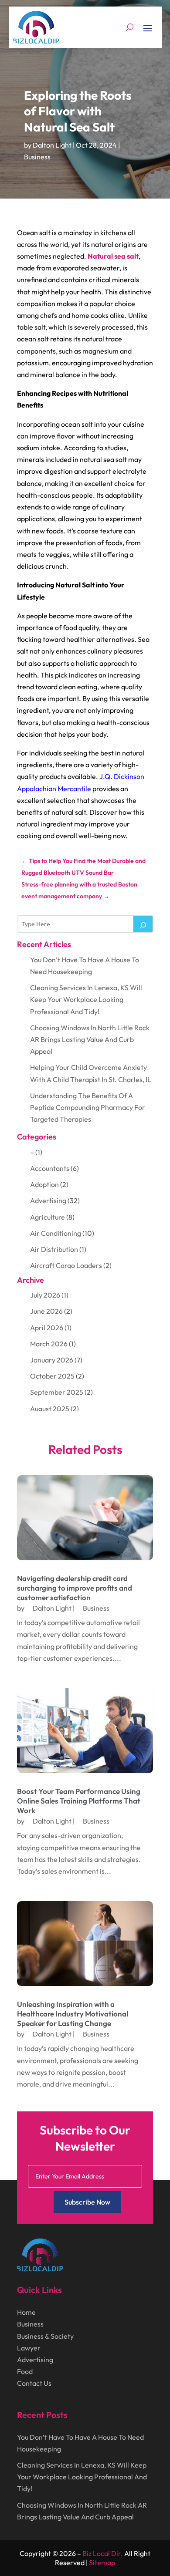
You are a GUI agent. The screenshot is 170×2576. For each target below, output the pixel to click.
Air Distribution (54, 1249)
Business (37, 157)
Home (26, 2312)
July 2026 (45, 1295)
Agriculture (48, 1217)
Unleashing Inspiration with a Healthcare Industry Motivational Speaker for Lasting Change (73, 2014)
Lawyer (29, 2348)
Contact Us (34, 2383)
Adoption (44, 1184)
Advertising (48, 1200)
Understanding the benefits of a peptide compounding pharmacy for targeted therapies (88, 1107)
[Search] (143, 924)
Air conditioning (56, 1233)
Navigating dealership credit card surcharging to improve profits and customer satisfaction (75, 1588)
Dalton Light (52, 145)
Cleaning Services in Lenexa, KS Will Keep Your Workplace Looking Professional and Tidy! (86, 999)
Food (25, 2371)
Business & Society (45, 2336)
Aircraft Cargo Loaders (66, 1265)
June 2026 (46, 1311)
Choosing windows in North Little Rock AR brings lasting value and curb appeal (90, 1039)
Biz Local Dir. (103, 2553)
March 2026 (49, 1344)
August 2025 (50, 1409)
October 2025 (52, 1376)
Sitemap (102, 2563)
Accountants (50, 1168)
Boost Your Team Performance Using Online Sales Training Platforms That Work (79, 1801)
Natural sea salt (113, 256)
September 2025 (57, 1392)
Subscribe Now (87, 2202)
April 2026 (47, 1328)
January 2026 (52, 1360)
